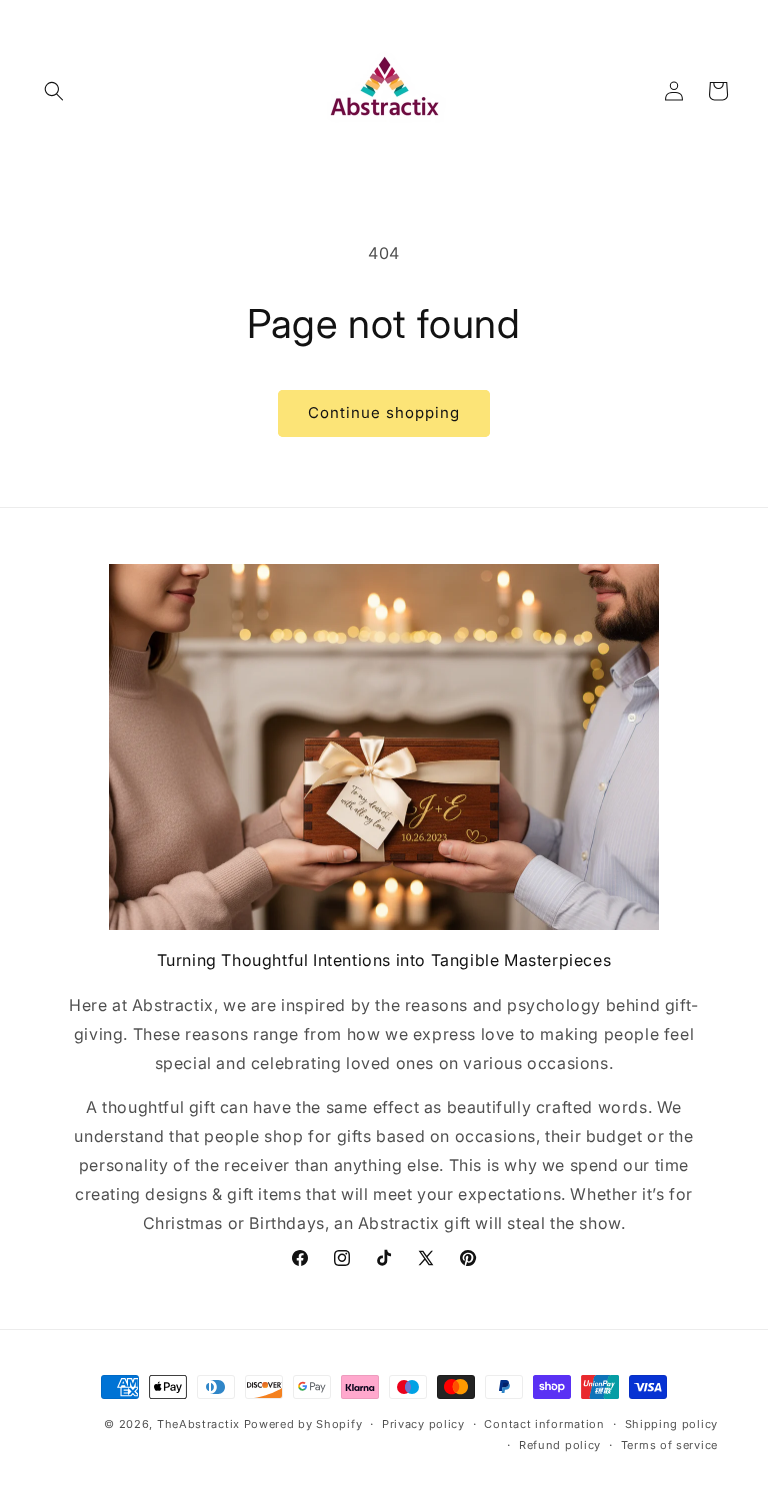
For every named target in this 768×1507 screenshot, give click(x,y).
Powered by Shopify (303, 1424)
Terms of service (669, 1445)
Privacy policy (423, 1424)
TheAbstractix (198, 1424)
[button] (54, 91)
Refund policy (560, 1445)
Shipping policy (672, 1424)
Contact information (544, 1424)
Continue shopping (384, 412)
